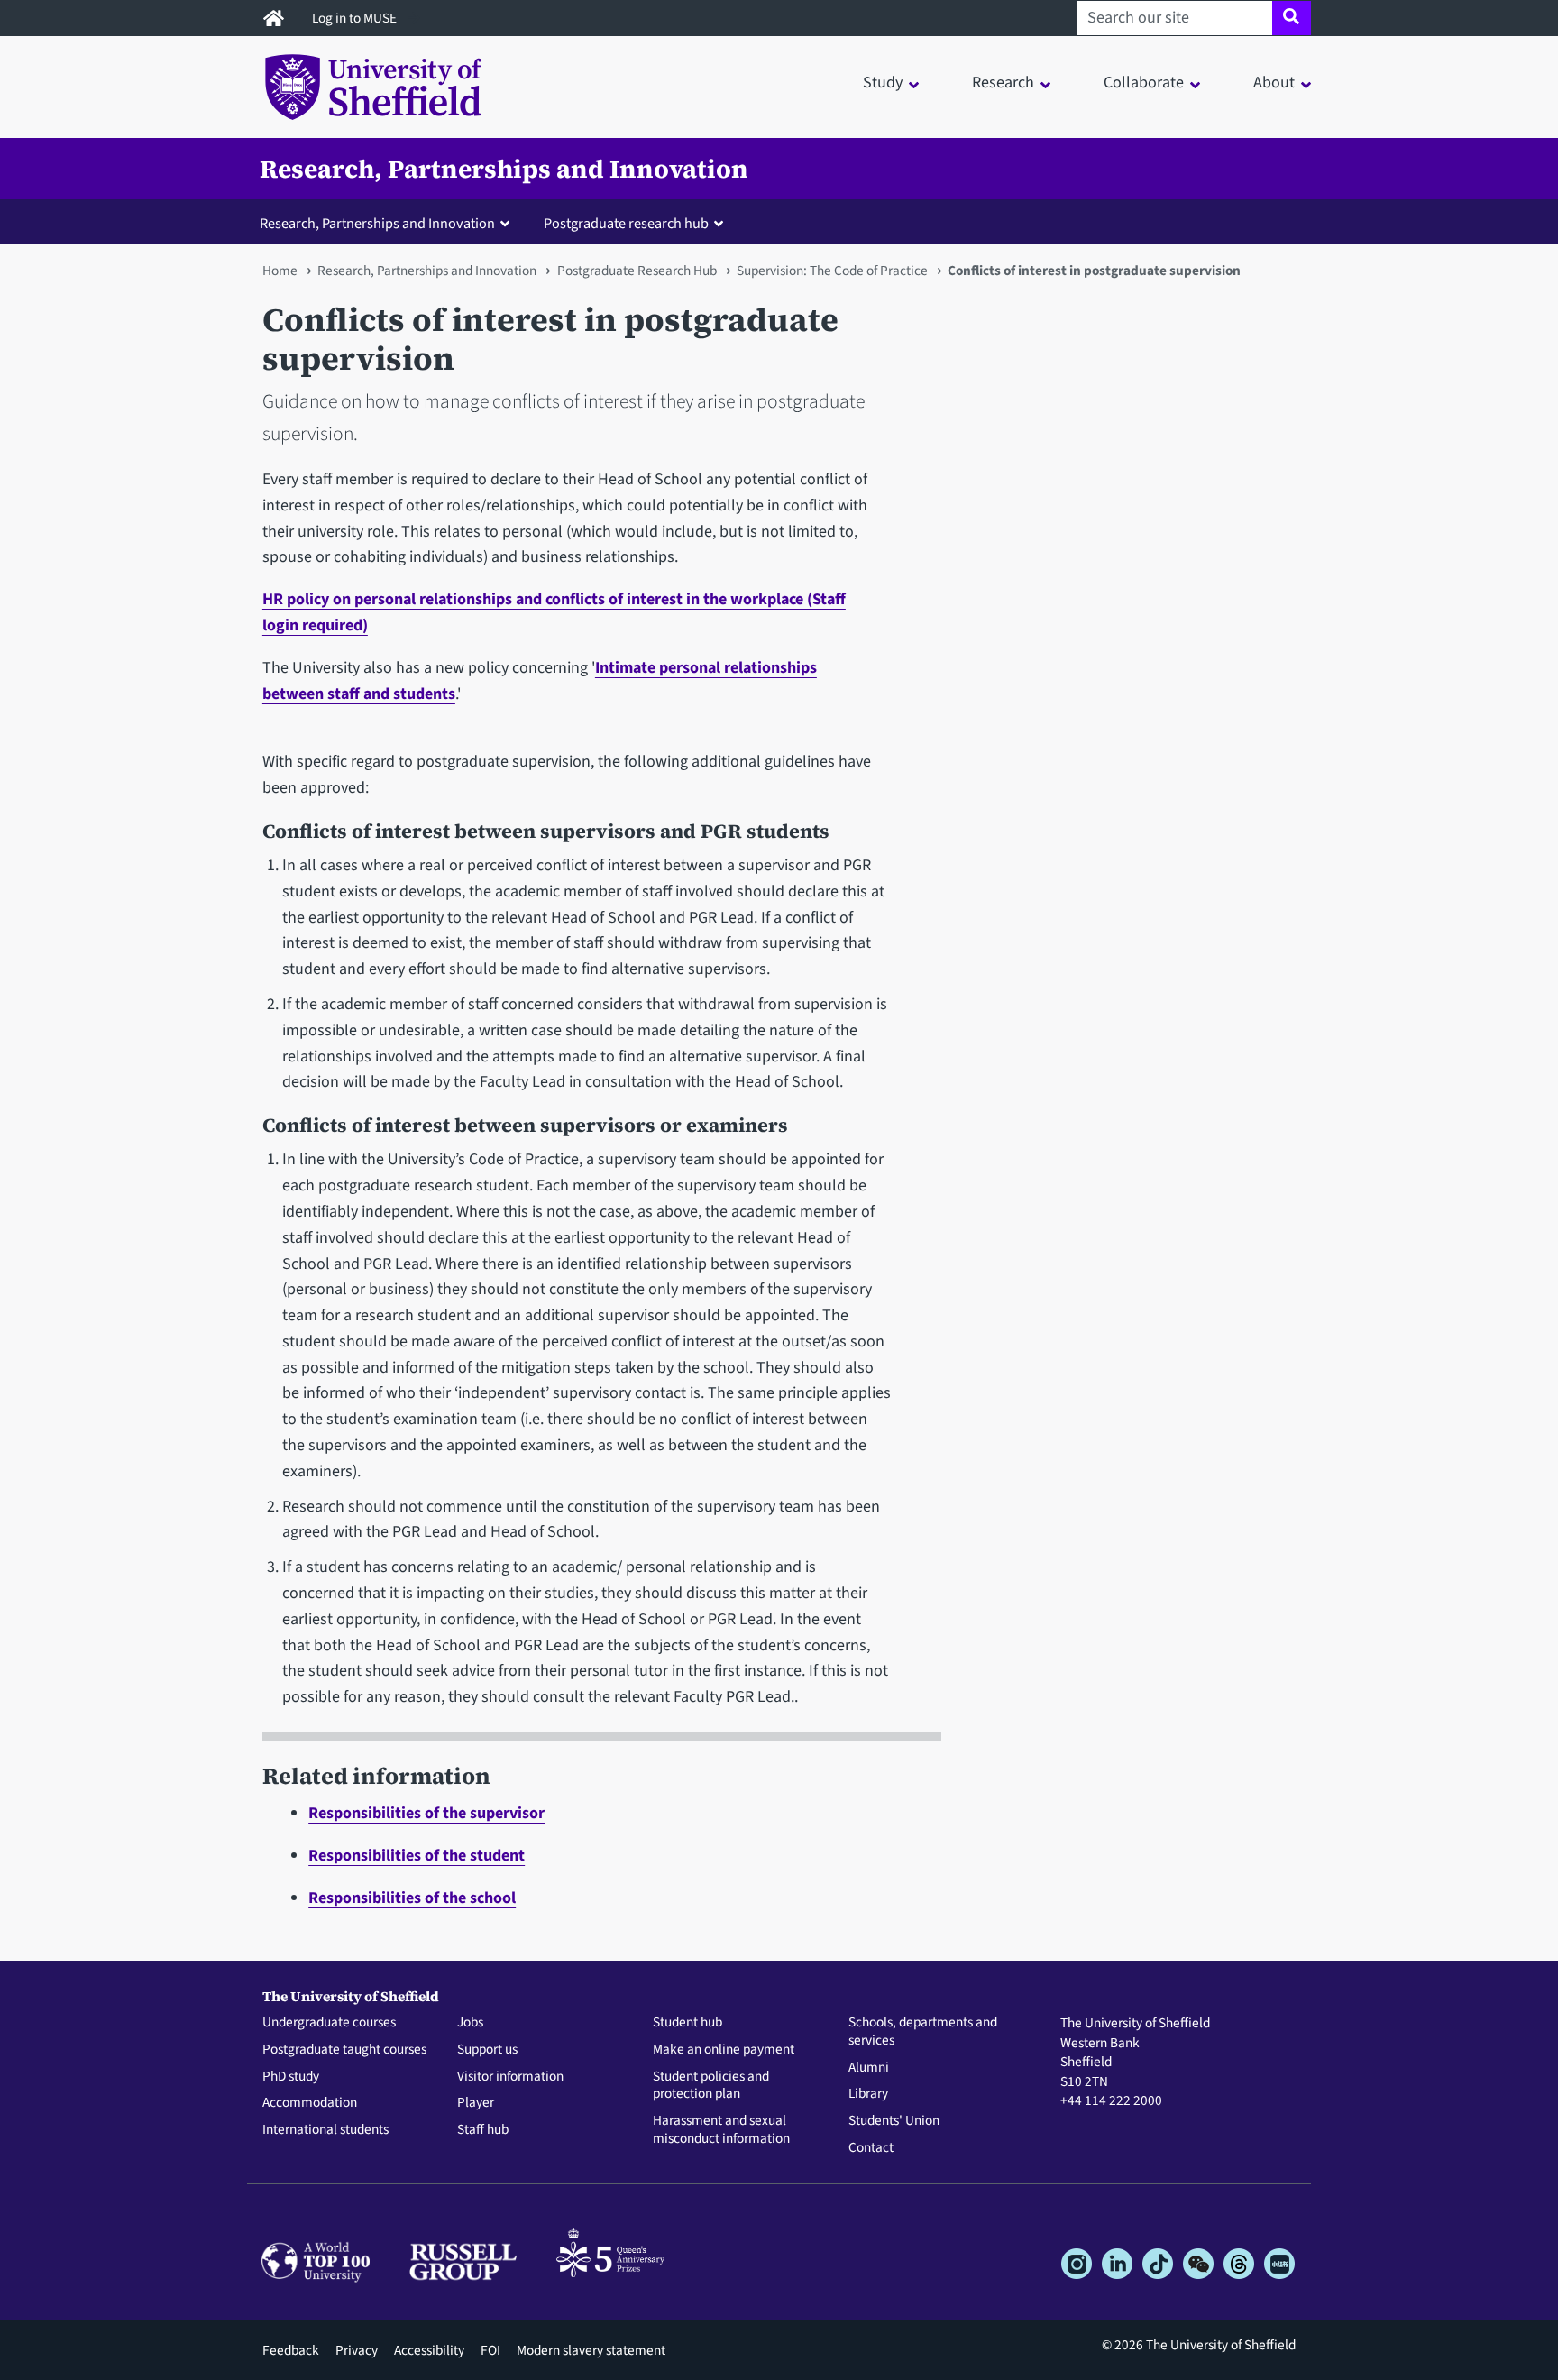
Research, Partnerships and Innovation (504, 169)
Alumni (869, 2068)
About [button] (1274, 83)
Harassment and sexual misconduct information (721, 2130)
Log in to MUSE (356, 18)
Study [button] (883, 83)
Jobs (470, 2023)
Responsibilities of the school (412, 1898)
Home (280, 271)
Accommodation (310, 2103)
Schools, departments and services (923, 2032)
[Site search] (1292, 18)
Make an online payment (724, 2050)
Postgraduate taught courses (344, 2050)
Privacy (357, 2350)
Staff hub (483, 2130)
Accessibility (429, 2350)
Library (868, 2094)
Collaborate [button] (1144, 83)
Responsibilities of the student (417, 1856)
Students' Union (894, 2121)
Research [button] (1003, 83)
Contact (871, 2148)
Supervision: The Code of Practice (832, 271)
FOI (490, 2350)
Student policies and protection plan (711, 2086)
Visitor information (510, 2077)
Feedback (291, 2350)
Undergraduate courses (329, 2023)
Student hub (687, 2023)
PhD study (291, 2077)
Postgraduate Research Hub (637, 271)
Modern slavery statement (591, 2350)
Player (476, 2103)
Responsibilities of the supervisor (426, 1813)
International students (325, 2130)
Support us (487, 2050)
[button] (389, 223)
